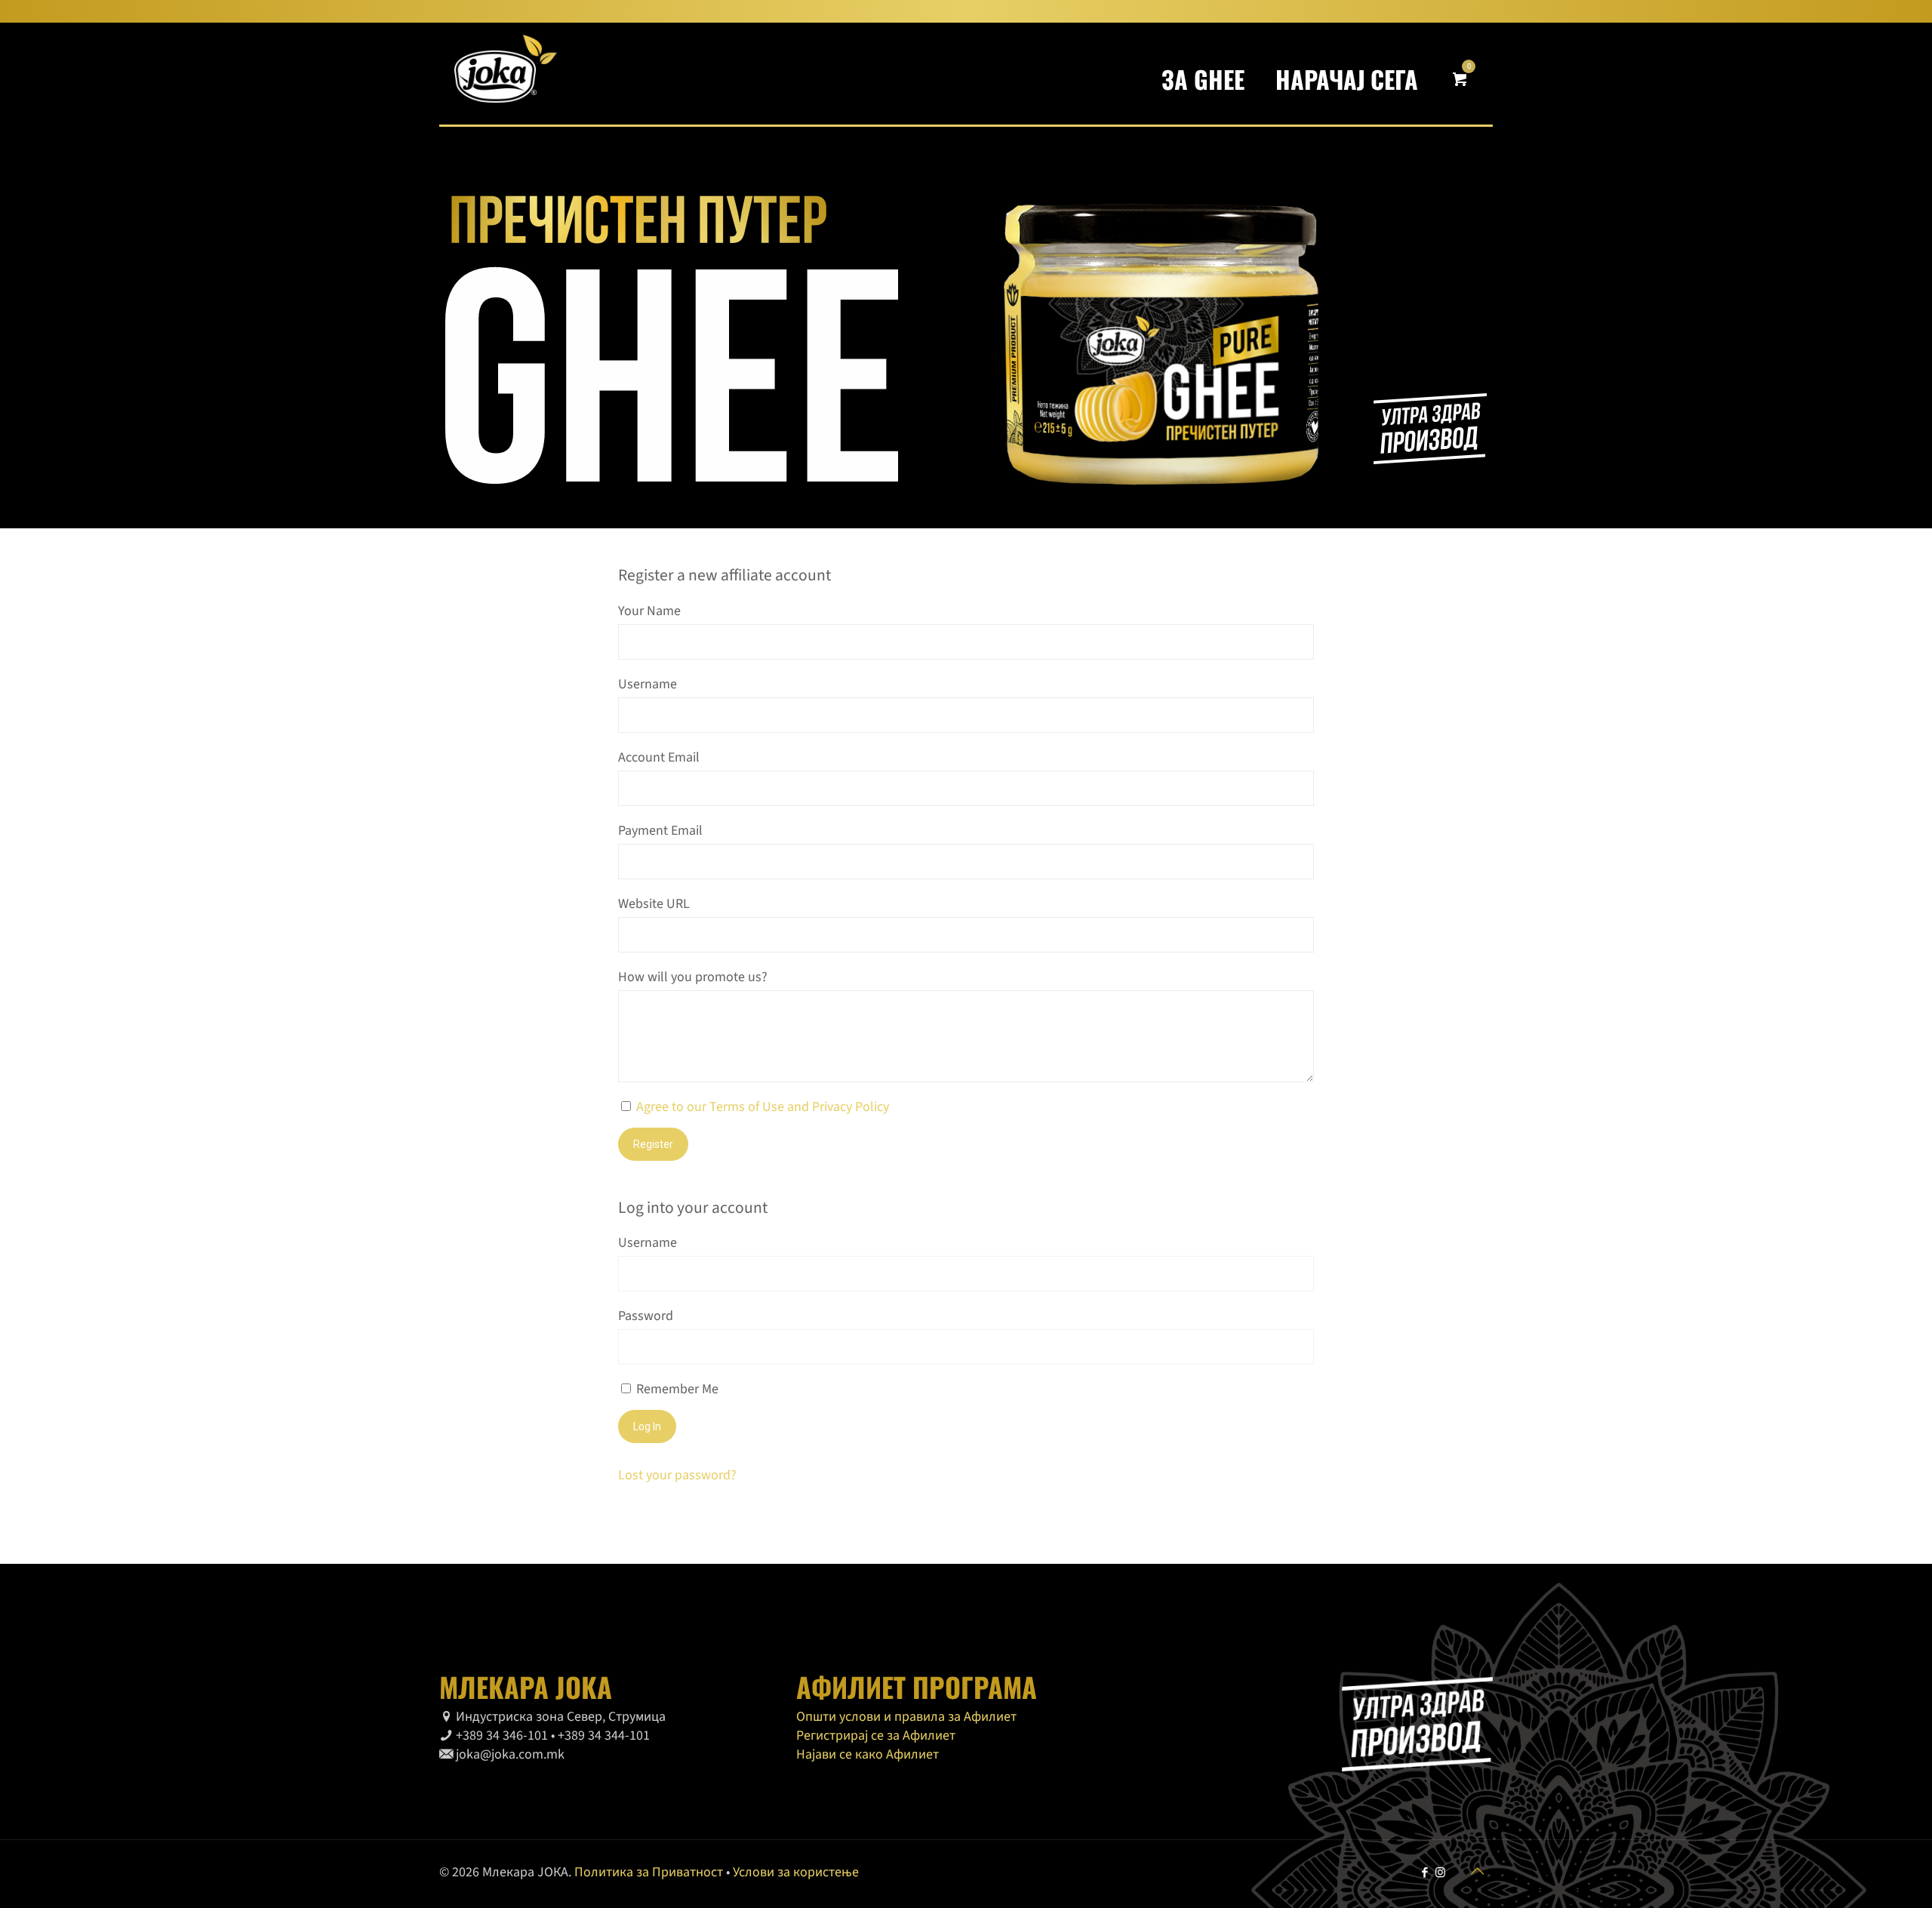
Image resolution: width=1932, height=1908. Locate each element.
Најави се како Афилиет (868, 1754)
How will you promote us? (693, 977)
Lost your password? (677, 1475)
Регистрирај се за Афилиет (876, 1736)
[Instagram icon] (1440, 1873)
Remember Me (676, 1389)
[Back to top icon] (1477, 1872)
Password (646, 1316)
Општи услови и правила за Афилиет (906, 1717)
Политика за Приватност (649, 1872)
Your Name (649, 611)
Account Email (659, 757)
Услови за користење (796, 1872)
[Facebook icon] (1424, 1873)
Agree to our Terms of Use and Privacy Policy (763, 1107)
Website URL (654, 904)
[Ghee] (506, 74)
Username (648, 684)
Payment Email (660, 831)
